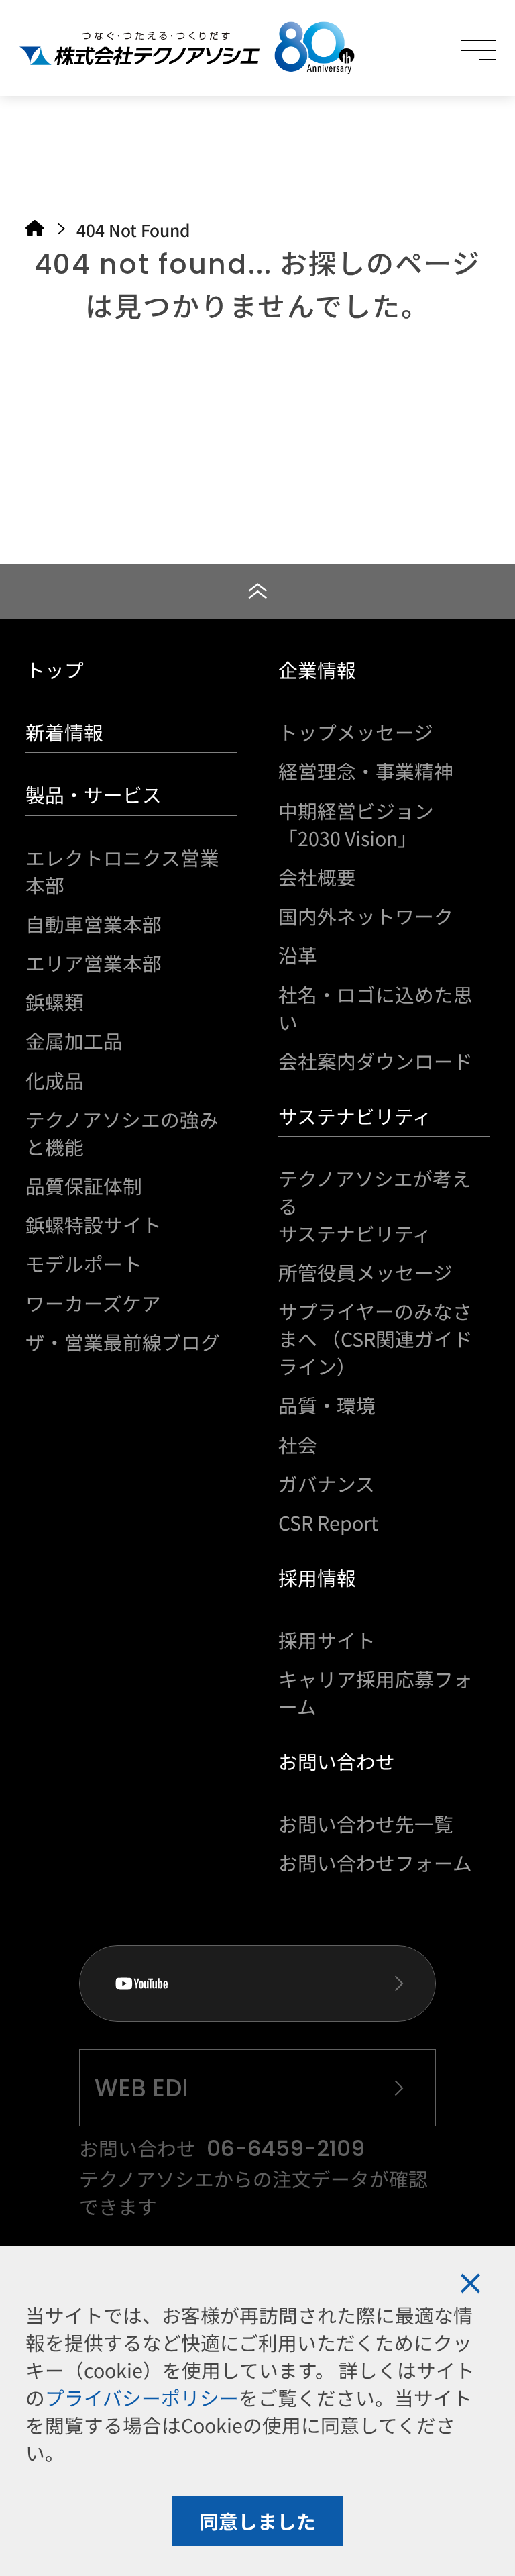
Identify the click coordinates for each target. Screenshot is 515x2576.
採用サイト (327, 1640)
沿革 (298, 955)
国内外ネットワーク (366, 916)
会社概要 (317, 877)
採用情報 (317, 1577)
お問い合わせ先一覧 (366, 1823)
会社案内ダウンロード (376, 1061)
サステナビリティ (355, 1116)
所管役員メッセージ (365, 1272)
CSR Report (328, 1522)
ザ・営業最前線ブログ (123, 1342)
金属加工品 (74, 1040)
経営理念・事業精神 (366, 771)
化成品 (55, 1080)
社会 (298, 1444)
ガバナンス (327, 1483)
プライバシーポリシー (142, 2397)
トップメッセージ (356, 732)
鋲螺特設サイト (94, 1224)
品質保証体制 (84, 1185)
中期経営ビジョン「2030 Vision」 (356, 824)
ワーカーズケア (93, 1303)
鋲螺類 (55, 1001)
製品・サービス (94, 794)
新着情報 (64, 732)
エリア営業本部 (94, 963)
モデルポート (84, 1263)
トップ (55, 669)
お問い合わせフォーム (375, 1862)
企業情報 (317, 669)
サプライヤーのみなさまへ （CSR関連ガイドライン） (376, 1338)
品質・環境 (327, 1405)
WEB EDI (141, 2088)
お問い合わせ (337, 1761)
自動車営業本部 (94, 924)
